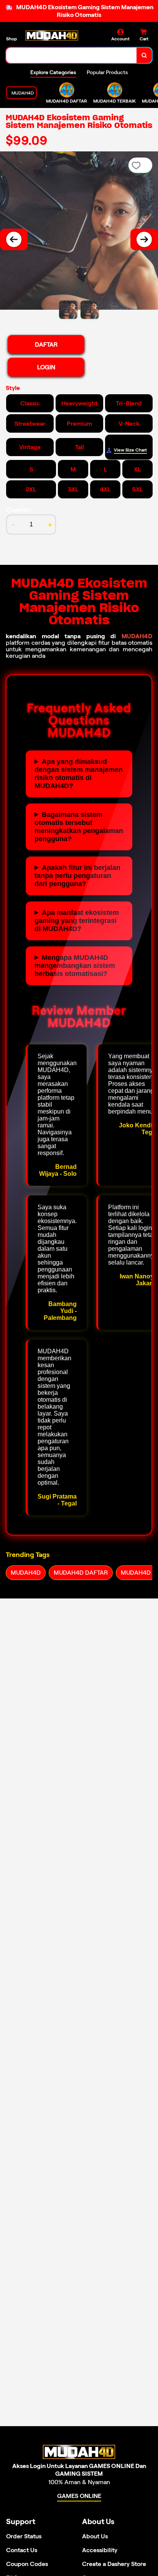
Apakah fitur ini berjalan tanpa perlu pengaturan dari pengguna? (77, 876)
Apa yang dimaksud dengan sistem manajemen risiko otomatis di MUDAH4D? (79, 774)
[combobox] (72, 55)
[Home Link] (52, 36)
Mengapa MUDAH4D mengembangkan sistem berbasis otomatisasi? (75, 966)
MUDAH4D (137, 636)
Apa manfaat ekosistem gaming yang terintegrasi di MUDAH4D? (77, 921)
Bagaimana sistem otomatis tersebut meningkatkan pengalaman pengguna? (79, 827)
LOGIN (46, 367)
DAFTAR (46, 344)
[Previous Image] (14, 239)
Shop (12, 39)
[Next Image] (144, 239)
